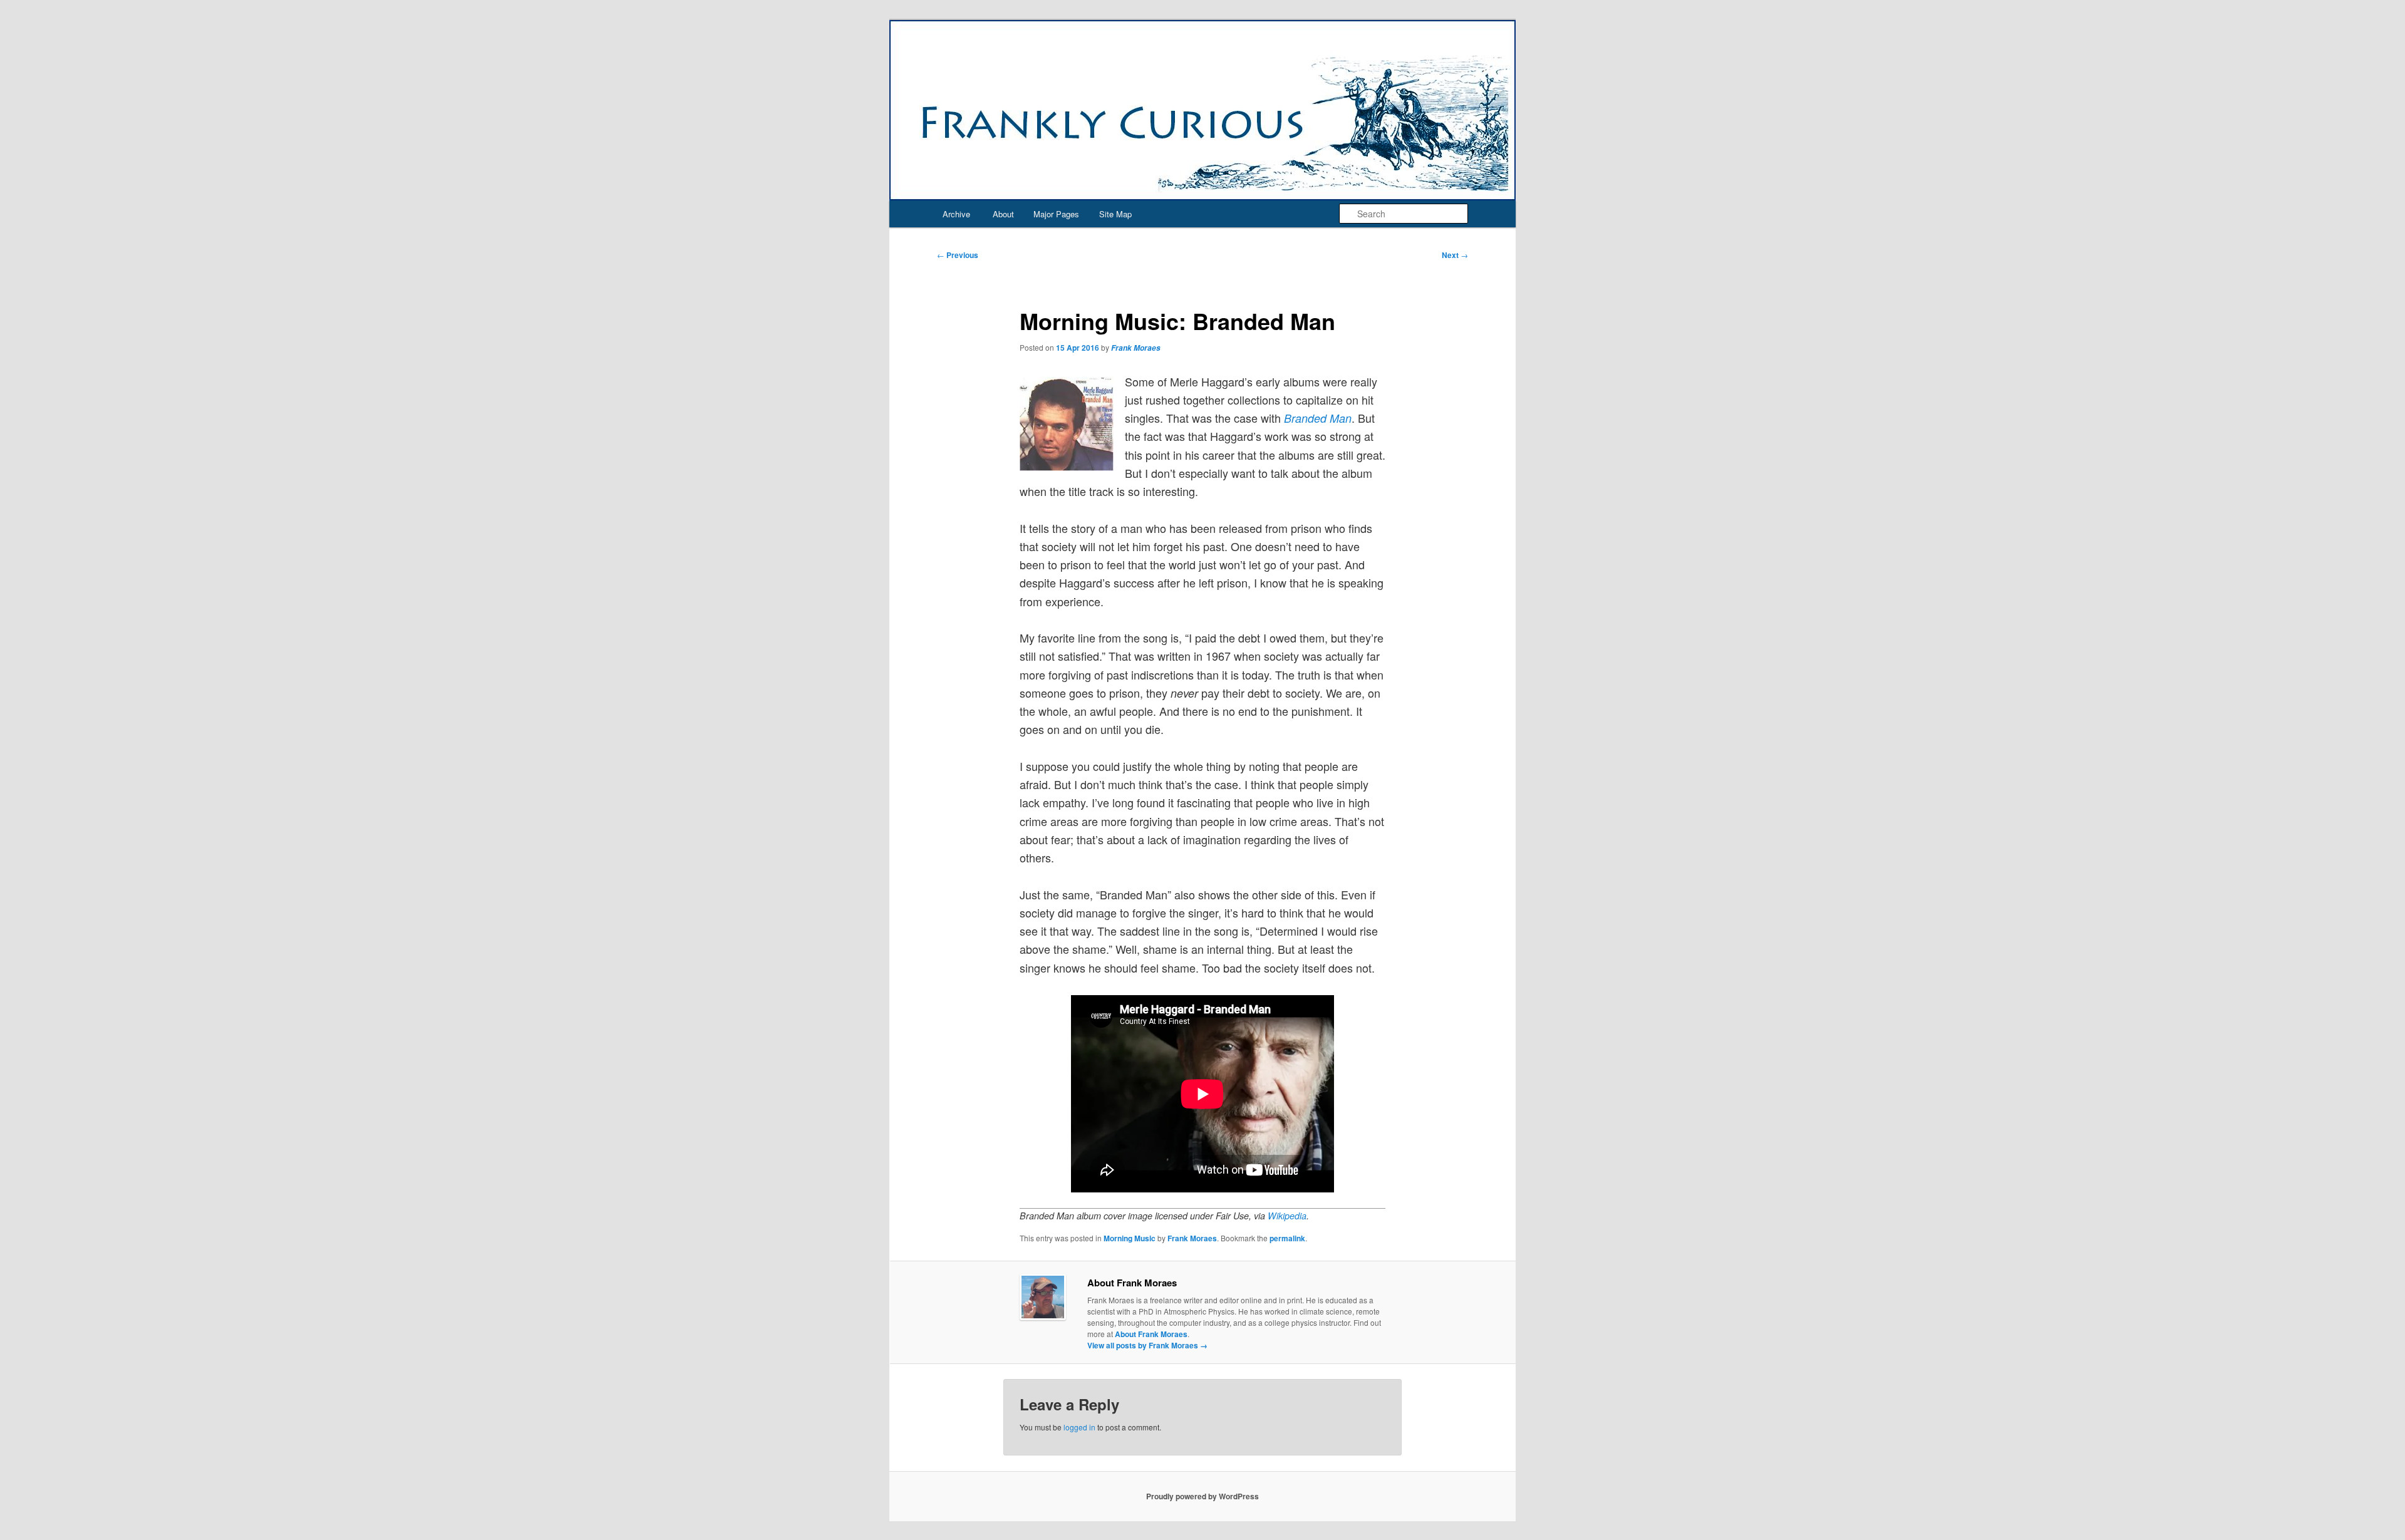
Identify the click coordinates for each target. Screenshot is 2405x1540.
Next (1455, 255)
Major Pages (1056, 214)
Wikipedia (1287, 1216)
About (1003, 214)
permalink (1287, 1238)
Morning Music (1130, 1238)
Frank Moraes (1136, 348)
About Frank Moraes (1151, 1334)
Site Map (1115, 214)
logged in (1079, 1427)
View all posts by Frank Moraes (1147, 1345)
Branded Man (1318, 418)
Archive (956, 214)
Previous (958, 255)
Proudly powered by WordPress (1202, 1496)
